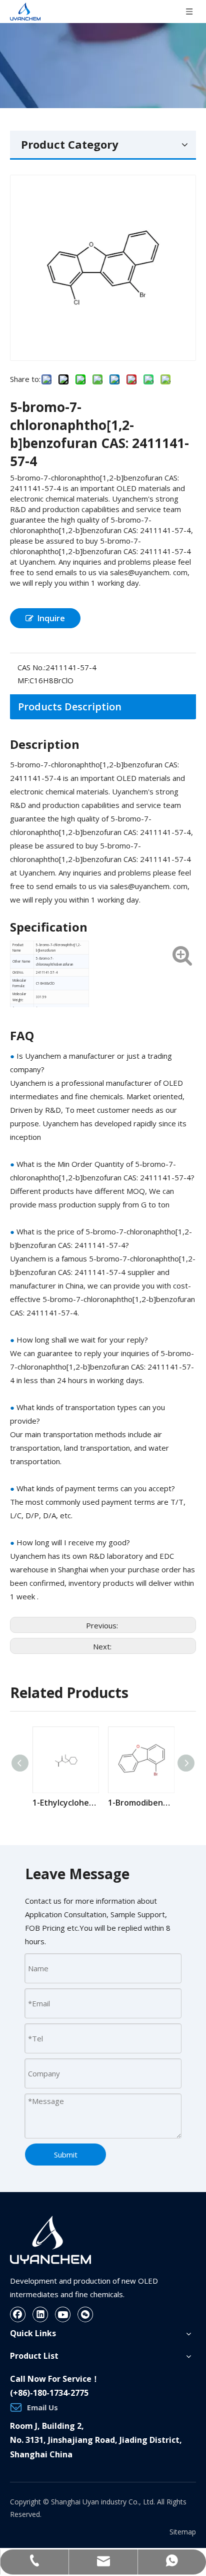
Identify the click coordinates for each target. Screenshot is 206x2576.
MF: (23, 680)
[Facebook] (18, 2314)
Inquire (51, 618)
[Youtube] (63, 2314)
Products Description (70, 707)
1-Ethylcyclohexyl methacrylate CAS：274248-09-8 (65, 1803)
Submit (66, 2155)
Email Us (42, 2407)
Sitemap (183, 2532)
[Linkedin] (40, 2314)
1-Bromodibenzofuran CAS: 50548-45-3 (141, 1803)
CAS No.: (31, 667)
